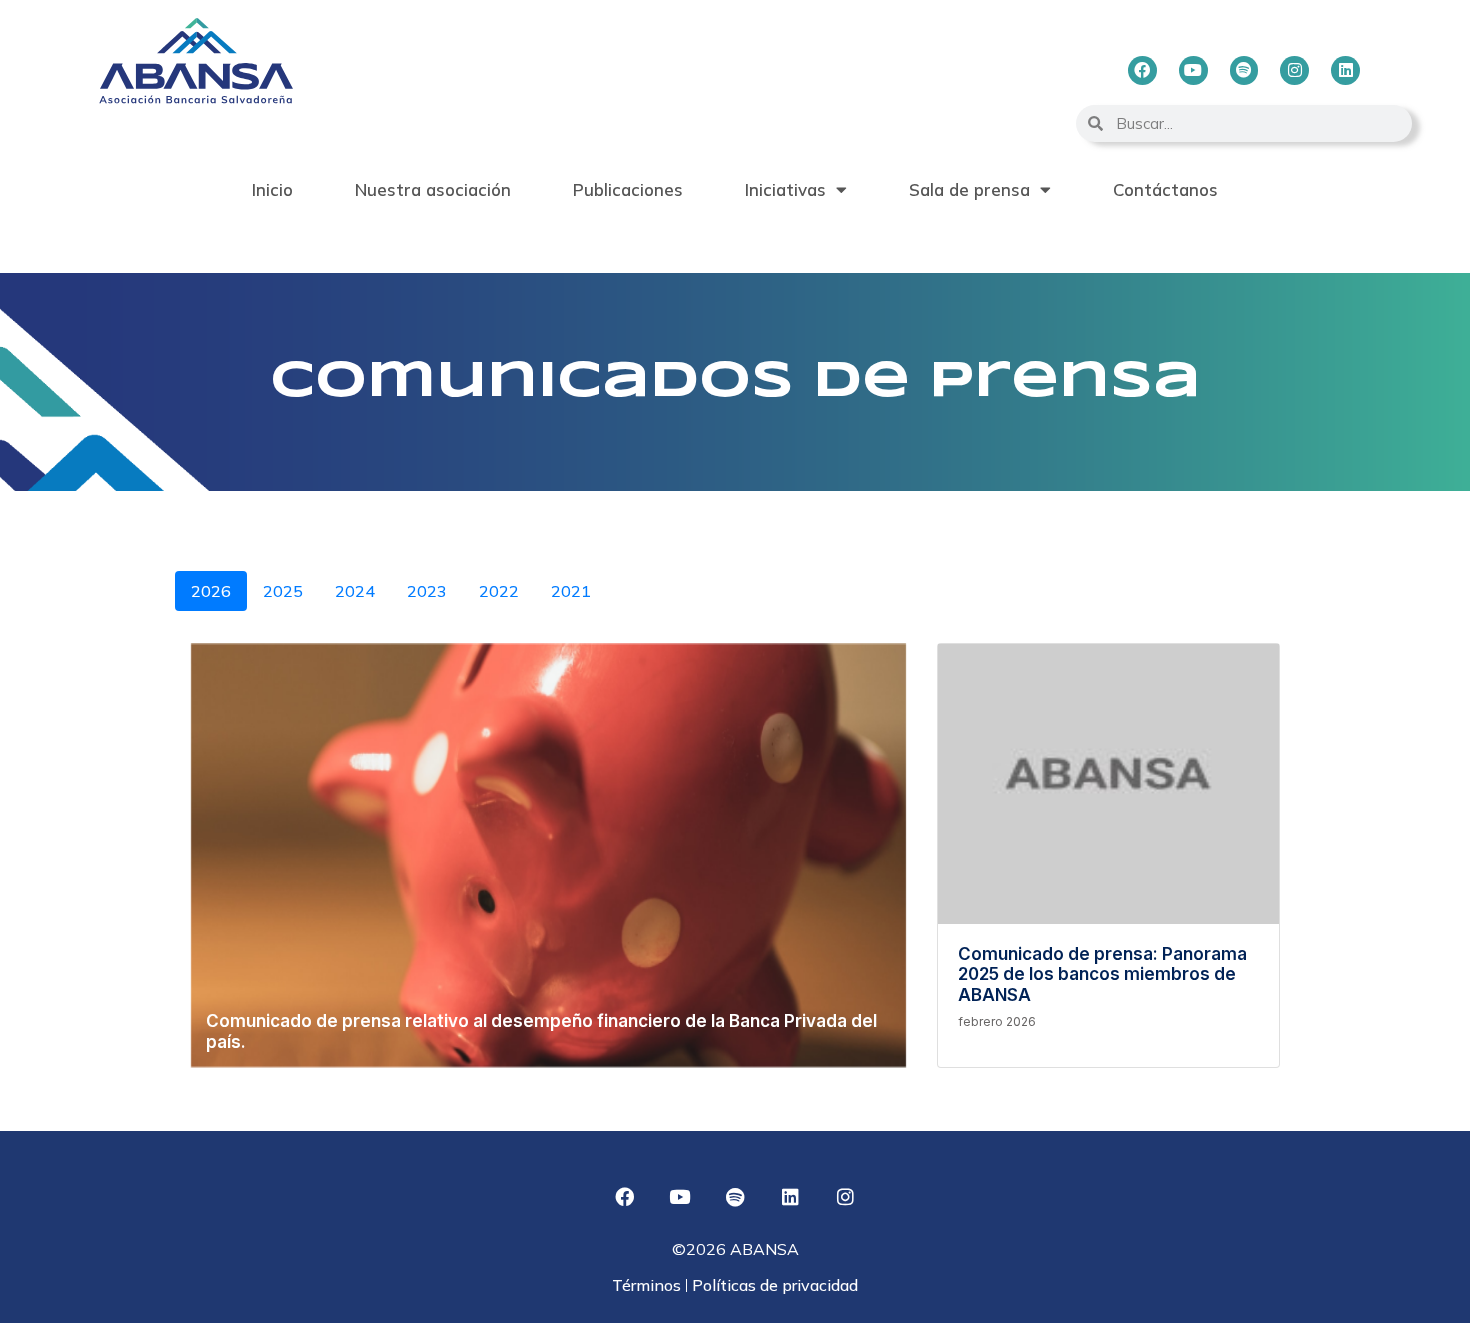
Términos (648, 1285)
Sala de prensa (969, 189)
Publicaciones (628, 189)
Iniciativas (785, 189)
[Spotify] (1244, 70)
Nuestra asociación (433, 189)
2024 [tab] (355, 591)
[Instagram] (1294, 70)
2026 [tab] (211, 591)
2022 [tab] (499, 591)
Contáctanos (1165, 189)
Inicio (272, 189)
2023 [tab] (427, 591)
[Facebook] (1142, 70)
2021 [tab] (571, 591)
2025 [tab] (283, 591)
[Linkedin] (1345, 70)
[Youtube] (1193, 70)
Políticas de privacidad (773, 1285)
